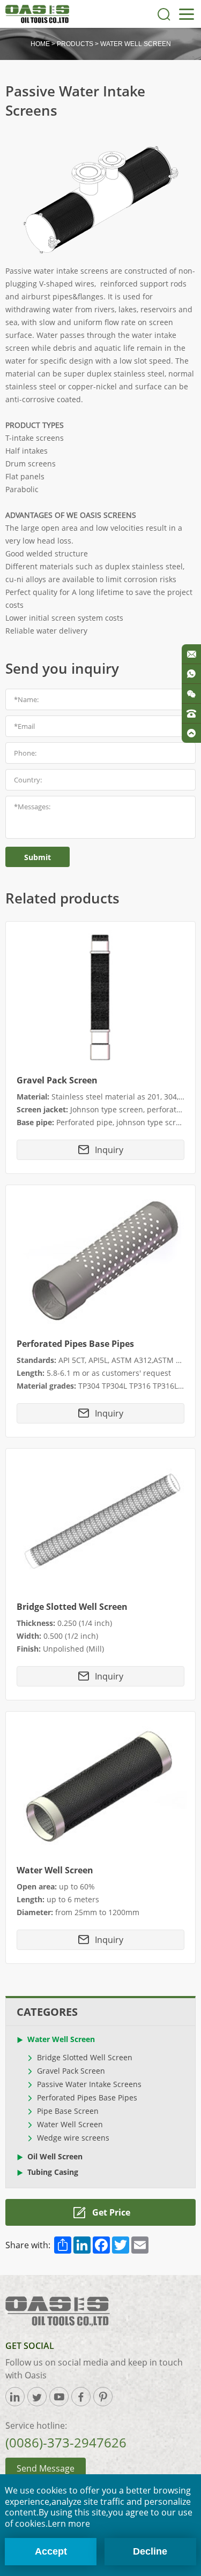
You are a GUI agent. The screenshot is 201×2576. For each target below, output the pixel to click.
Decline (150, 2551)
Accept (51, 2551)
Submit (38, 857)
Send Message (46, 2468)
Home (40, 44)
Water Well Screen (136, 44)
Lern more (69, 2524)
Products (75, 44)
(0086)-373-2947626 (66, 2442)
